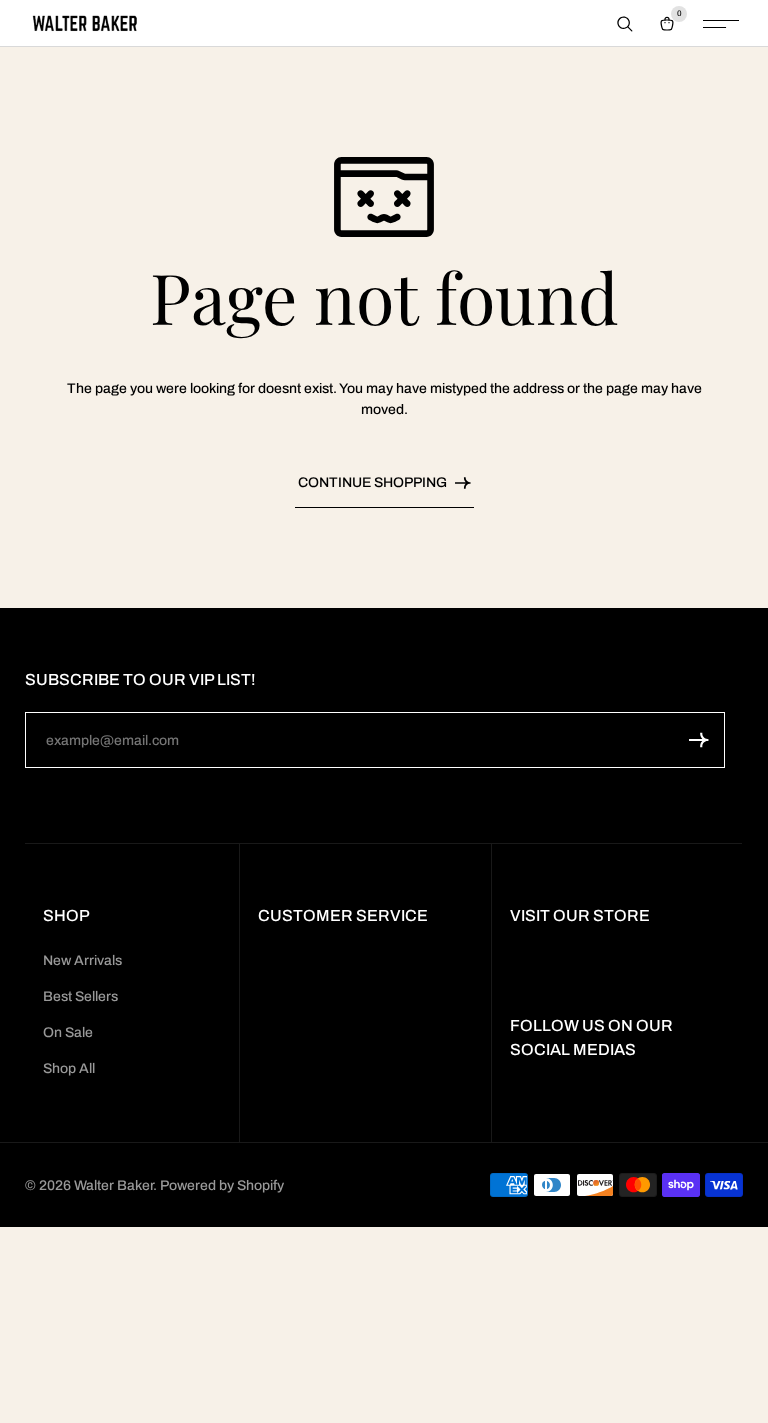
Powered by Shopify (222, 1185)
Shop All (69, 1068)
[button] (699, 740)
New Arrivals (82, 960)
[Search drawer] (625, 24)
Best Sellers (80, 996)
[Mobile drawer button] (721, 24)
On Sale (68, 1032)
